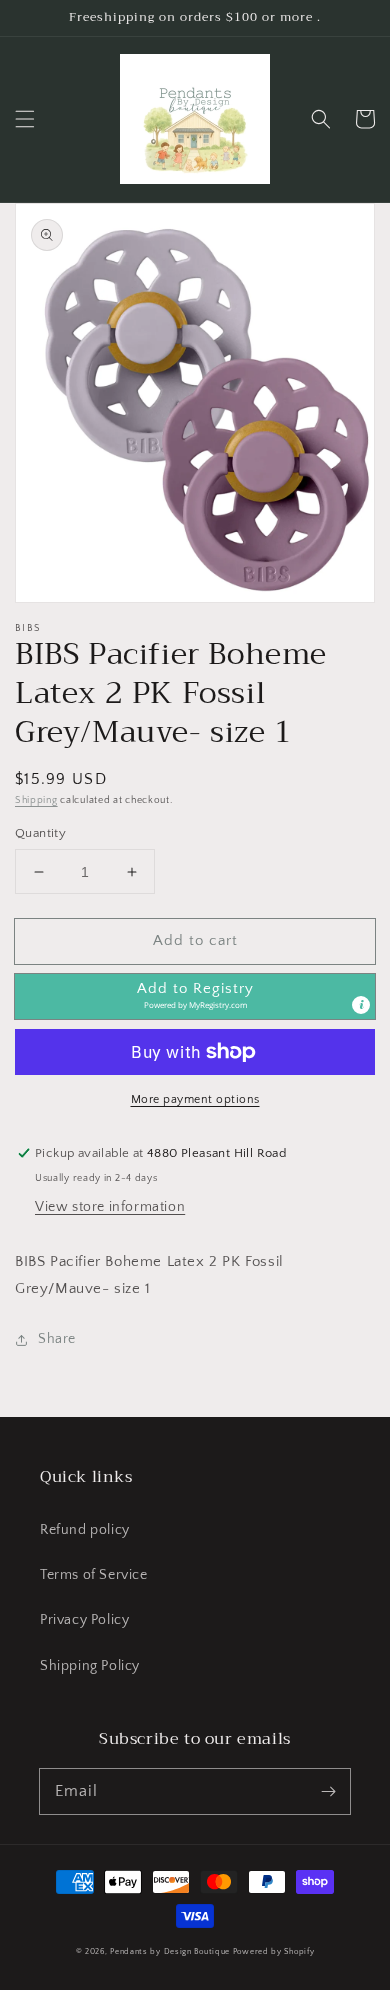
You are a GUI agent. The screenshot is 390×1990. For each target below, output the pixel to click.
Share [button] (57, 1339)
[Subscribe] (328, 1791)
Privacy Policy (84, 1620)
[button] (25, 119)
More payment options (195, 1099)
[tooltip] (361, 1005)
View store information (110, 1207)
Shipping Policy (90, 1666)
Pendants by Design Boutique (170, 1951)
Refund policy (85, 1530)
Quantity (40, 833)
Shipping (36, 800)
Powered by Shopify (274, 1951)
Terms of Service (94, 1575)
